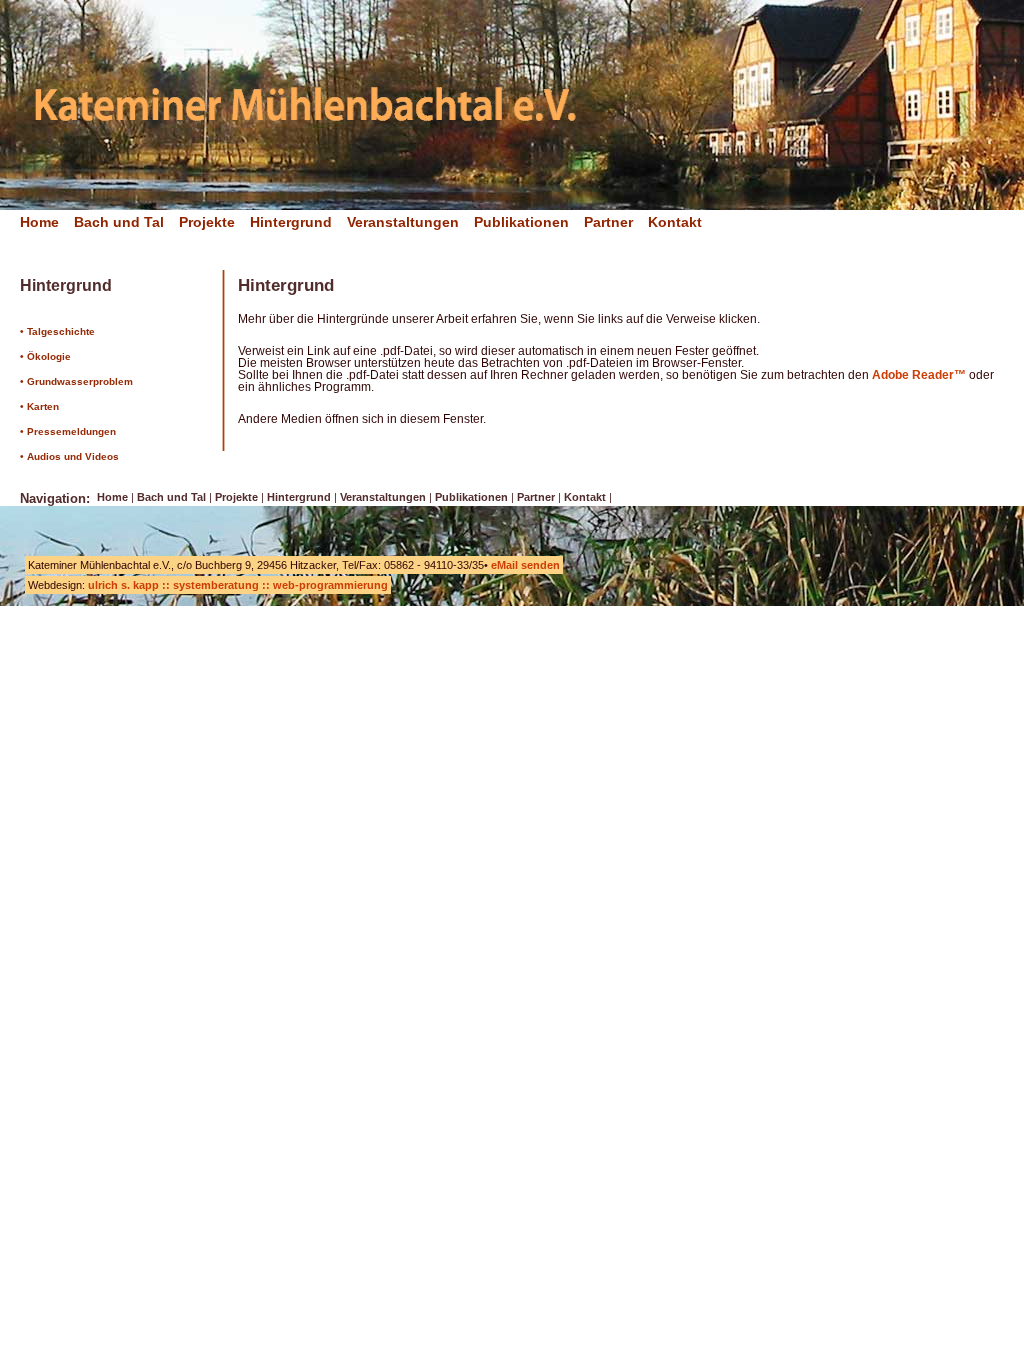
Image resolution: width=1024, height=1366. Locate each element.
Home (39, 222)
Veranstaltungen (403, 222)
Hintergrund (291, 222)
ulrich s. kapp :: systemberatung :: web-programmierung (238, 585)
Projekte (207, 222)
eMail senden (525, 565)
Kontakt (675, 222)
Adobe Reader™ (919, 375)
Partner (608, 222)
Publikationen (521, 222)
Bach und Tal (119, 222)
